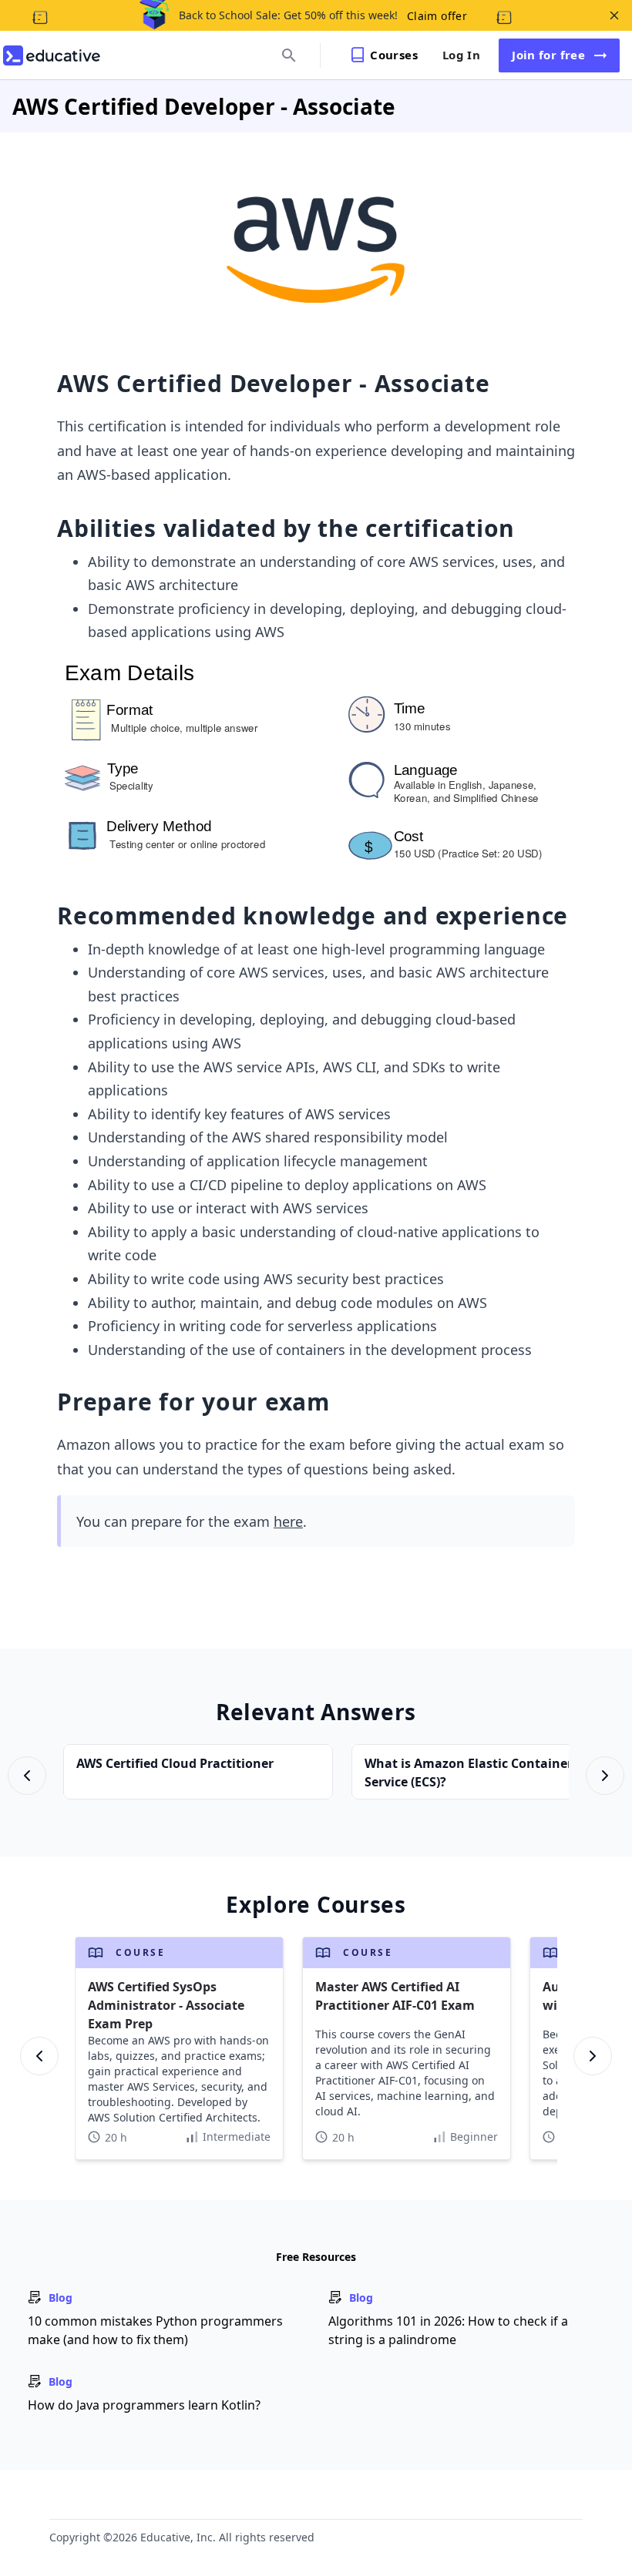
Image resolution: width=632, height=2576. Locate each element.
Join (548, 55)
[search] (289, 55)
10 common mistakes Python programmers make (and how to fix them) (155, 2330)
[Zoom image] (316, 250)
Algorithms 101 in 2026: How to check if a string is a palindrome (448, 2330)
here (288, 1521)
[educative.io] (52, 55)
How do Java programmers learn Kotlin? (144, 2405)
